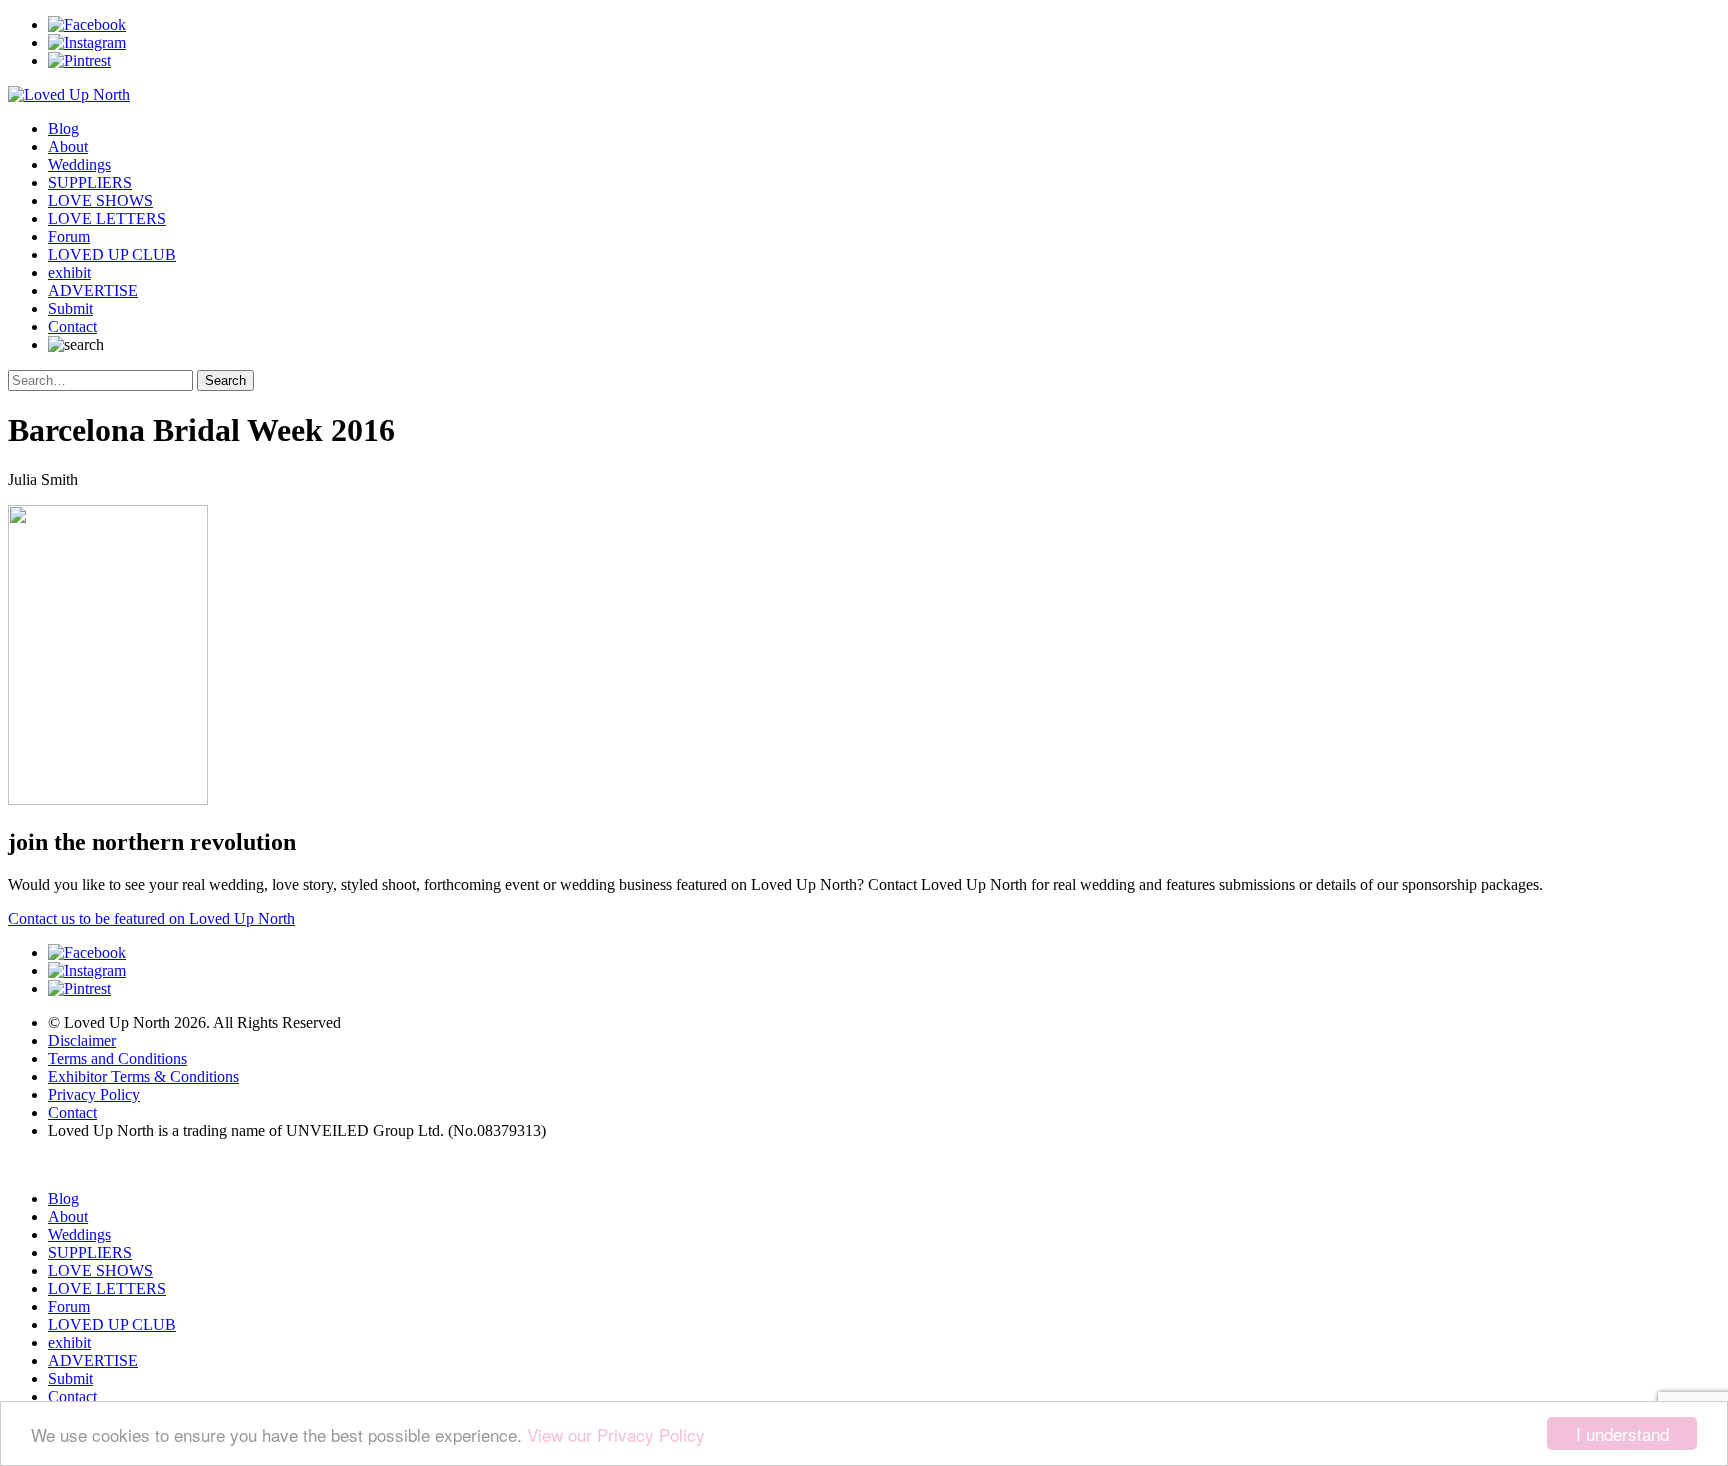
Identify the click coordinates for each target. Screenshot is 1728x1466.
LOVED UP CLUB (112, 254)
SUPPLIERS (90, 182)
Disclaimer (82, 1040)
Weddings (79, 164)
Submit (70, 308)
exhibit (69, 272)
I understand (1622, 1433)
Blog (63, 128)
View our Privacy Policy (616, 1434)
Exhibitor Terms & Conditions (143, 1076)
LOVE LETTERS (107, 218)
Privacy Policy (94, 1094)
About (68, 146)
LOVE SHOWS (100, 200)
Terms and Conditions (117, 1058)
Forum (69, 236)
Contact (72, 326)
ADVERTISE (93, 290)
